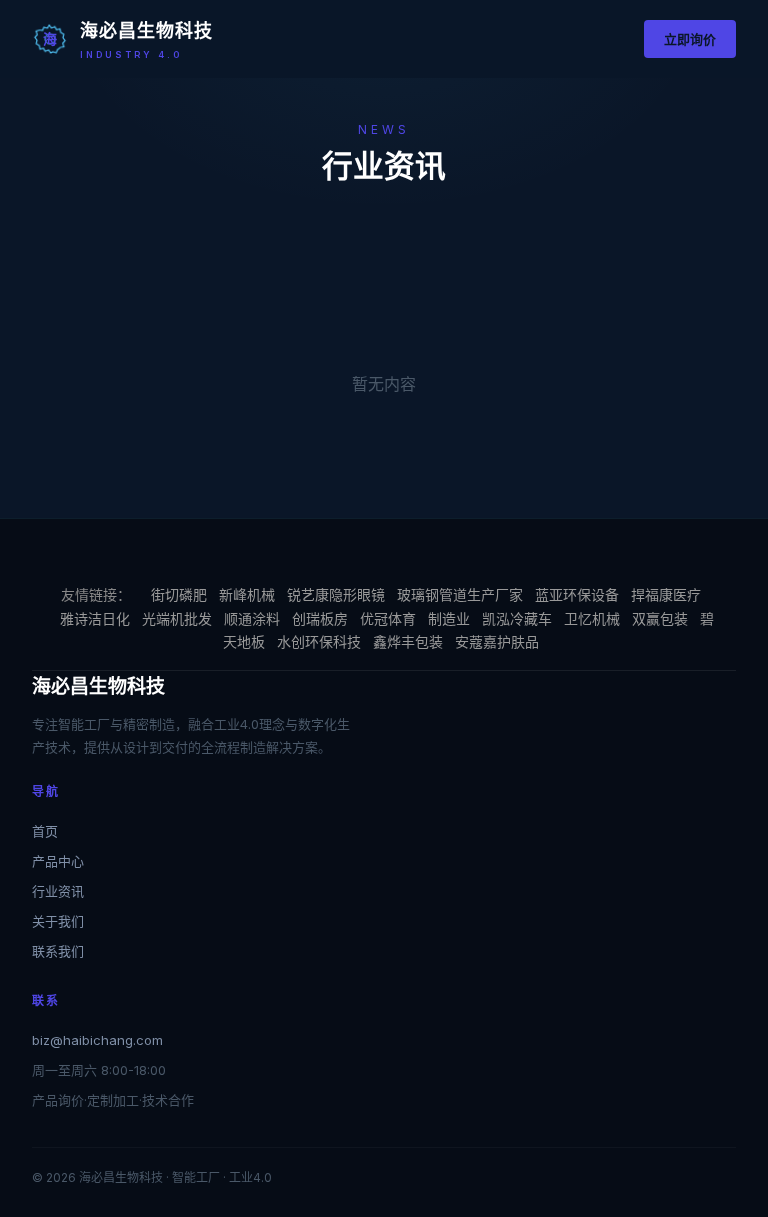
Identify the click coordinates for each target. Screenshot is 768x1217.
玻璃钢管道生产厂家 (460, 594)
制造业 (449, 618)
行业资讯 (58, 891)
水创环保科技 (319, 641)
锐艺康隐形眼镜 (336, 594)
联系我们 (58, 951)
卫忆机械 (592, 618)
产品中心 (58, 861)
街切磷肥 (179, 594)
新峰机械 (247, 594)
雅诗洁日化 (95, 618)
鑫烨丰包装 (408, 641)
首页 (45, 831)
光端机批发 (177, 618)
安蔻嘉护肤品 (497, 641)
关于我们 (58, 921)
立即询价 (690, 39)
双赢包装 (660, 618)
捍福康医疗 (666, 594)
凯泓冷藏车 (517, 618)
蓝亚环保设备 (577, 594)
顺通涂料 (252, 618)
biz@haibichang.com (97, 1040)
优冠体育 (388, 618)
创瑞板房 (320, 618)
